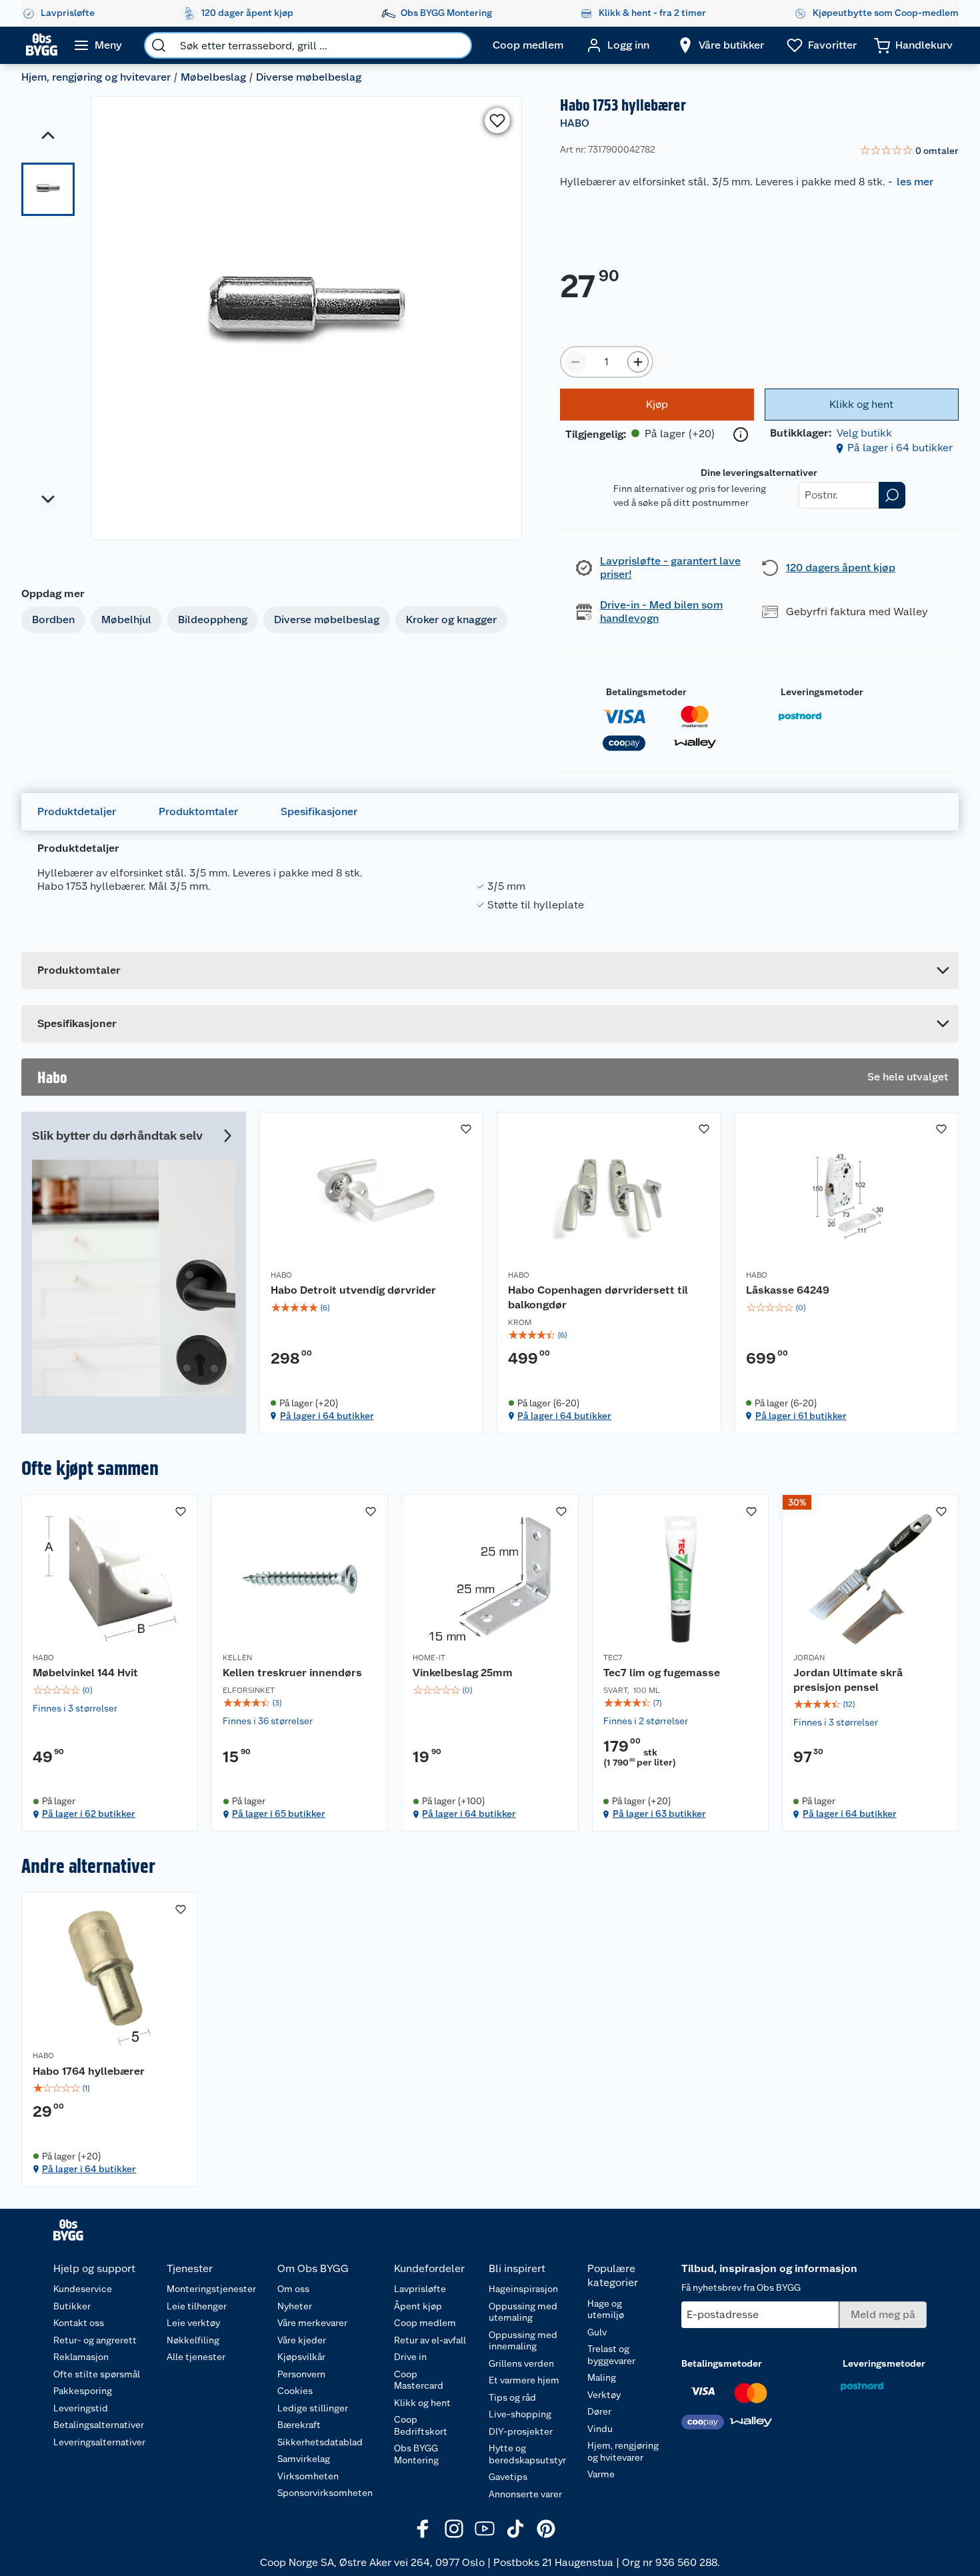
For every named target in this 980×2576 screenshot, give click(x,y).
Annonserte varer (525, 2494)
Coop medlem (425, 2323)
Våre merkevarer (312, 2323)
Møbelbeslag (213, 77)
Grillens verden (521, 2363)
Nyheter (295, 2306)
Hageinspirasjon (523, 2289)
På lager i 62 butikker (89, 1814)
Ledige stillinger (313, 2408)
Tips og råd (512, 2397)
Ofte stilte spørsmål (97, 2374)
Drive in (410, 2357)
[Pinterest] (546, 2529)
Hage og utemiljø (606, 2309)
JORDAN (809, 1658)
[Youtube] (485, 2529)
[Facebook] (423, 2529)
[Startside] (42, 45)
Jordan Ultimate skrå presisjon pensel (848, 1680)
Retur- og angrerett (95, 2340)
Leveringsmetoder (822, 692)
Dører (599, 2411)
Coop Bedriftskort (421, 2425)
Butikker (72, 2306)
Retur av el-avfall (430, 2340)
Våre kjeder (302, 2340)
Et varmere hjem (524, 2380)
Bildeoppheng (213, 620)
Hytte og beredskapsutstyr (527, 2454)
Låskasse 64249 (788, 1290)
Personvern (301, 2374)
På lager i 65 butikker (279, 1814)
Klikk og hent (422, 2403)
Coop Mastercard (419, 2380)
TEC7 (613, 1658)
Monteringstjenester (211, 2289)
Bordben (53, 620)
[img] (372, 1308)
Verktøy (604, 2395)
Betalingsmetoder (646, 692)
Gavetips (508, 2477)
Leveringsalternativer (99, 2442)
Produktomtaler (198, 811)
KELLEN (237, 1658)
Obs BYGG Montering (416, 2454)
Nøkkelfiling (193, 2340)
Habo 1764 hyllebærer (89, 2071)
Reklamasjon (81, 2357)
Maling (602, 2377)
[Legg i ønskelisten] (497, 121)
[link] (909, 151)
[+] (638, 362)
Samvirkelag (304, 2459)
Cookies (295, 2391)
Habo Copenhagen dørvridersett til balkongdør (598, 1297)
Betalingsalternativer (99, 2425)
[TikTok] (515, 2529)
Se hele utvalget (908, 1077)
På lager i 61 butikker (801, 1416)
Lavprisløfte (420, 2289)
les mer (915, 182)
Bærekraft (299, 2425)
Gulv (597, 2332)
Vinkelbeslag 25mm (463, 1673)
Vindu (600, 2429)
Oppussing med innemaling (523, 2341)
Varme (601, 2474)
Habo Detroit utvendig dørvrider (353, 1290)
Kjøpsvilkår (301, 2357)
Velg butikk (864, 433)
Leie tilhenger (197, 2306)
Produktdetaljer (77, 811)
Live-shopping (520, 2414)
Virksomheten (308, 2476)
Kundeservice (83, 2289)
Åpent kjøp (418, 2306)
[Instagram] (454, 2529)
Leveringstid (81, 2408)
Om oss (293, 2289)
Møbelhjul (126, 620)
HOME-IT (429, 1658)
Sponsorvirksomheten (325, 2493)
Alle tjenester (196, 2357)
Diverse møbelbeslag (309, 77)
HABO (575, 123)
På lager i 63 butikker (659, 1814)
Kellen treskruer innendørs (292, 1673)
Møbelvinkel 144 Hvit (85, 1673)
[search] (159, 45)
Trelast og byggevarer (611, 2355)
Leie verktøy (193, 2323)
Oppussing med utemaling (523, 2312)
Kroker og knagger (451, 620)
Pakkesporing (83, 2391)
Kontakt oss (79, 2323)
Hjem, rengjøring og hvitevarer (96, 77)
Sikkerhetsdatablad (320, 2442)
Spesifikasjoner (319, 811)
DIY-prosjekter (521, 2431)
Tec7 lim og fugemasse (662, 1673)
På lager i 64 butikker (900, 448)
